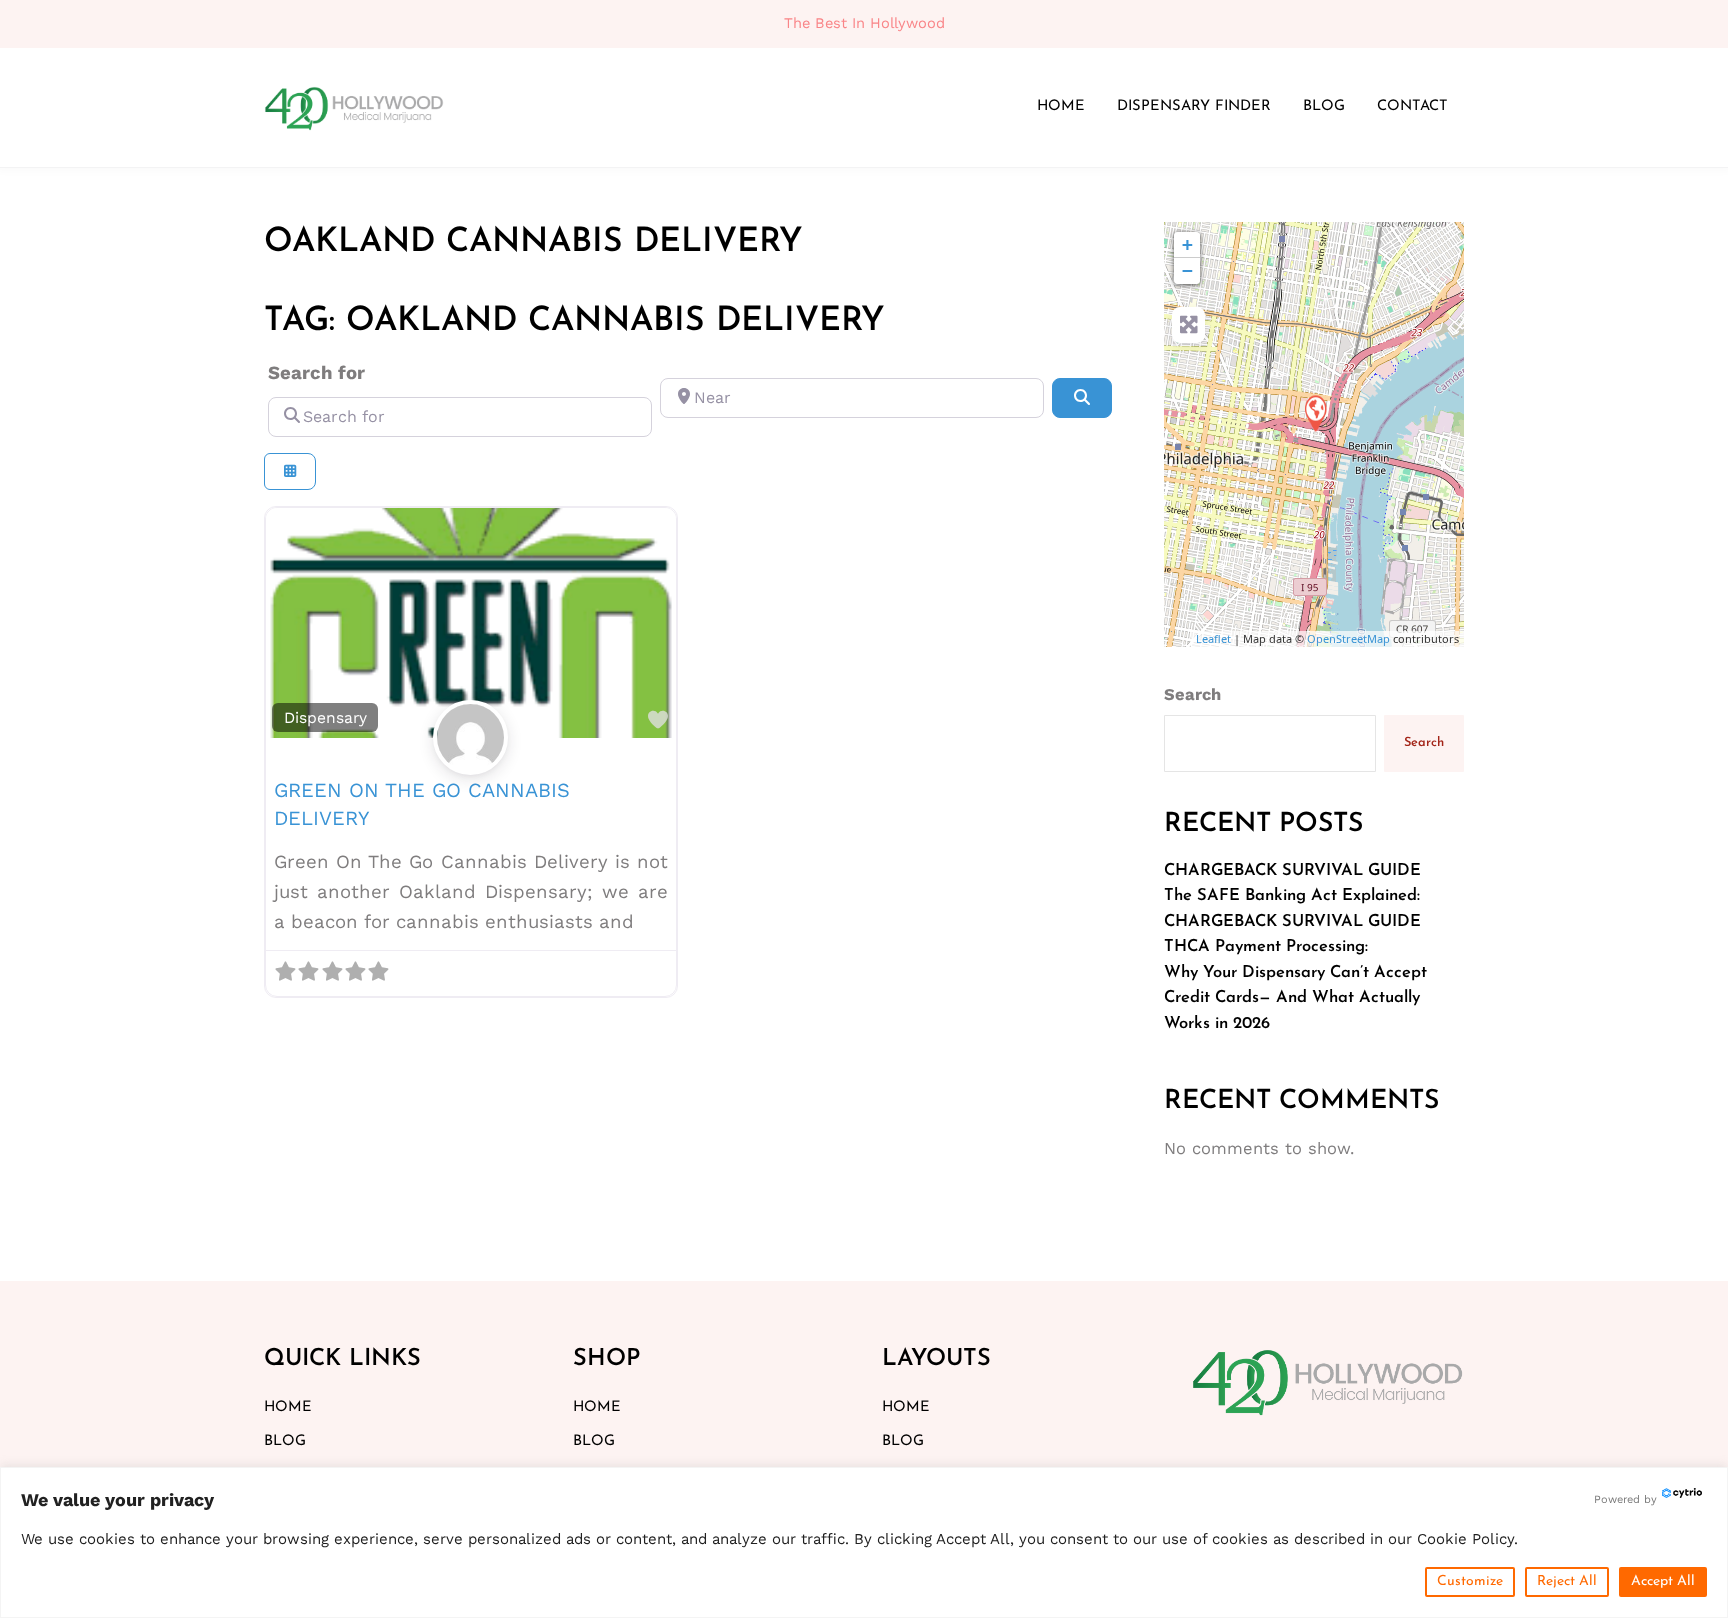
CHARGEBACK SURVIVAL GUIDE (1292, 871)
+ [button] (1187, 244)
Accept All (1663, 1581)
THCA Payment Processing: (1266, 947)
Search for (316, 373)
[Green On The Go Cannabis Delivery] (1315, 412)
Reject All (1567, 1581)
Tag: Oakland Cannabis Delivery (574, 321)
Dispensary (325, 717)
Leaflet (1213, 638)
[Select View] (290, 471)
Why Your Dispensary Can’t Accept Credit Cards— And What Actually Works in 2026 (1295, 998)
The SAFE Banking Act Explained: (1292, 896)
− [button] (1187, 270)
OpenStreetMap (1348, 638)
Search (1192, 694)
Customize (1470, 1581)
